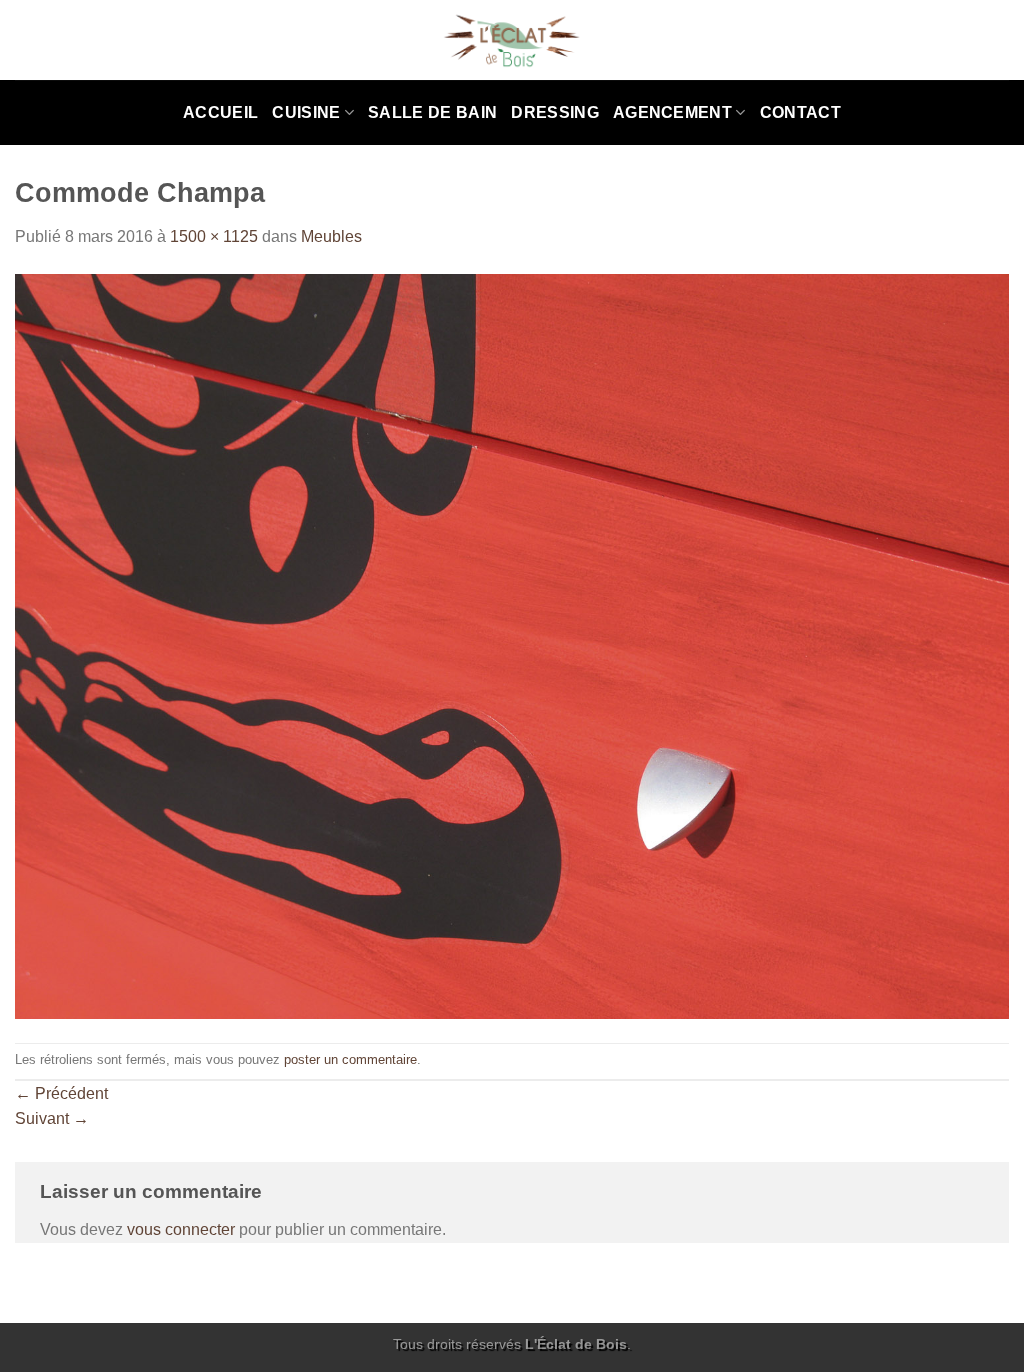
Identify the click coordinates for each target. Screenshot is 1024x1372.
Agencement (672, 112)
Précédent (61, 1093)
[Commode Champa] (512, 645)
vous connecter (181, 1229)
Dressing (555, 112)
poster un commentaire (350, 1059)
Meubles (331, 236)
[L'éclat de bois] (512, 40)
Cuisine (306, 112)
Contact (800, 112)
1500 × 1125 (214, 236)
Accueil (220, 112)
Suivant (52, 1118)
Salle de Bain (432, 112)
